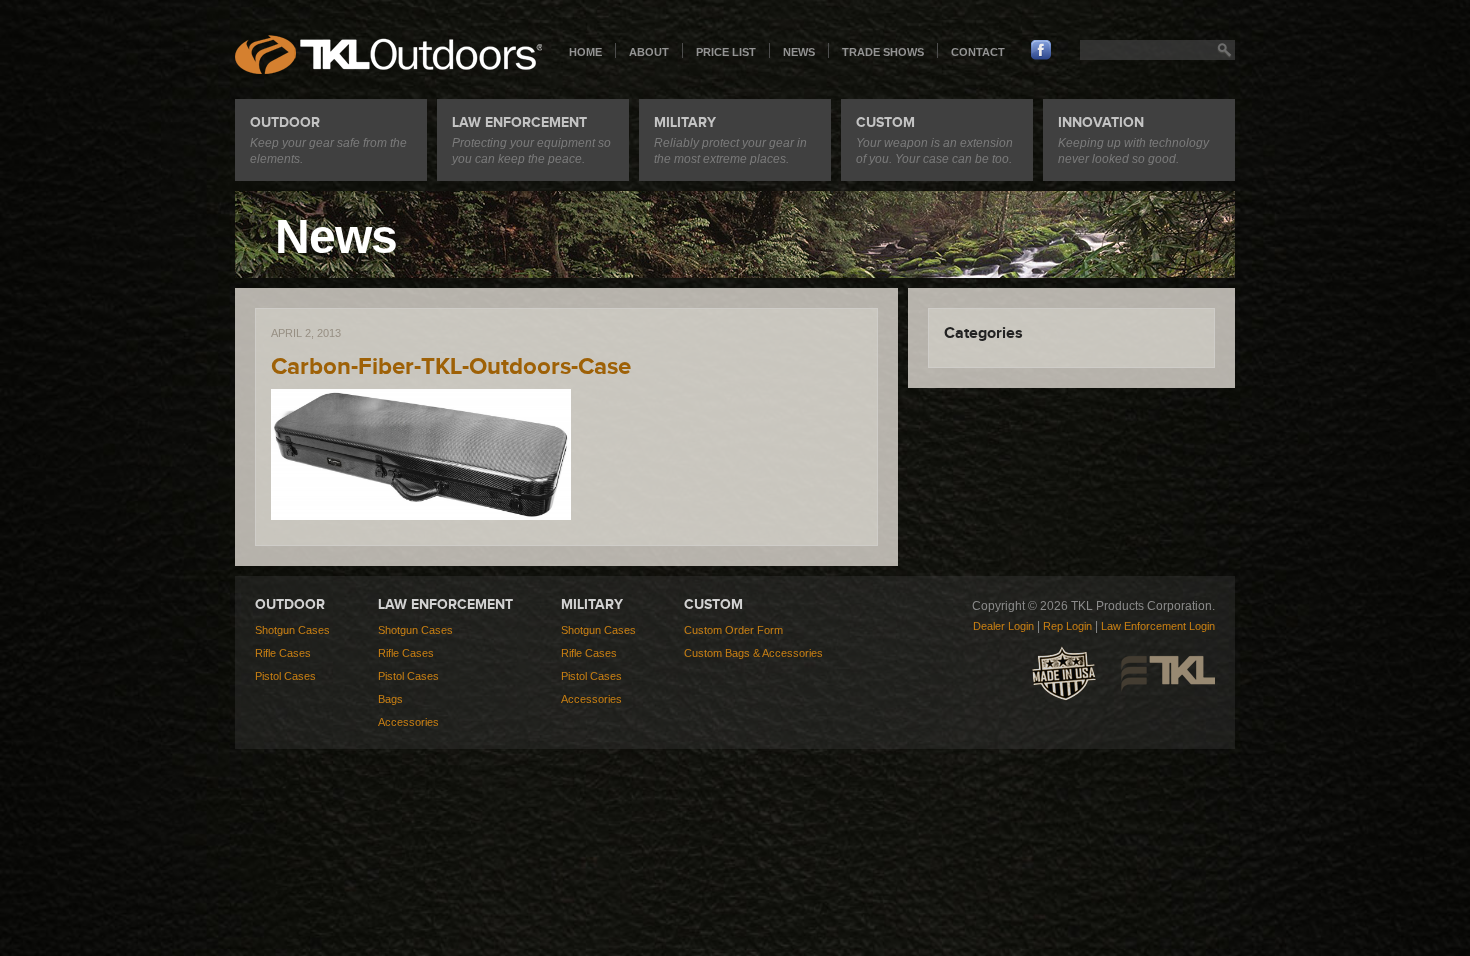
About (649, 52)
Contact (978, 52)
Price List (726, 52)
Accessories (408, 722)
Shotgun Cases (292, 630)
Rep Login (1067, 626)
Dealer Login (1003, 626)
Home (585, 52)
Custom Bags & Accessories (753, 653)
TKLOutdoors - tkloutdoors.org (388, 54)
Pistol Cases (285, 676)
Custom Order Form (733, 630)
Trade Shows (883, 52)
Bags (390, 699)
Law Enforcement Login (1158, 626)
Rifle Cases (283, 653)
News (799, 52)
